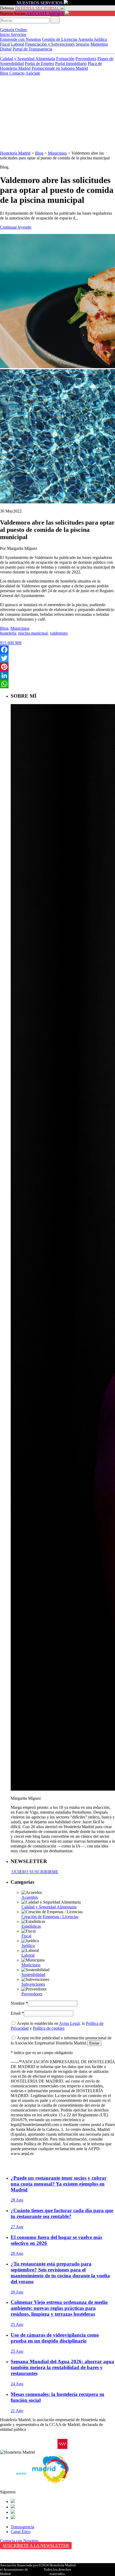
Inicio (5, 34)
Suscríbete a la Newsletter (36, 2546)
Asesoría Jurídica (93, 39)
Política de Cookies (16, 2562)
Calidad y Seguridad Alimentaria (28, 59)
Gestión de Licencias (60, 39)
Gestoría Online (14, 30)
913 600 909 (11, 643)
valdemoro (59, 633)
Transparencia (22, 2527)
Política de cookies (49, 2028)
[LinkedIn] (57, 675)
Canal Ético (21, 2532)
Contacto (17, 73)
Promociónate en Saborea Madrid (60, 68)
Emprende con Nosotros (20, 39)
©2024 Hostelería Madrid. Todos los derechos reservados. (57, 2569)
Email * (17, 2013)
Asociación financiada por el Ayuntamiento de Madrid (19, 2569)
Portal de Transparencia (32, 49)
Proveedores (86, 59)
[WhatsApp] (57, 684)
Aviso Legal (69, 2023)
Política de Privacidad (18, 2556)
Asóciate (33, 73)
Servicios (18, 34)
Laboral (18, 44)
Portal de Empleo (39, 63)
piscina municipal (33, 633)
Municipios (57, 153)
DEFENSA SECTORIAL (37, 8)
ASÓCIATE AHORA (45, 14)
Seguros (83, 44)
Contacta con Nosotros (19, 2541)
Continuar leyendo (16, 227)
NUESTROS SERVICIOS (40, 3)
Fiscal (5, 44)
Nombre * (19, 2003)
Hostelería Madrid (15, 153)
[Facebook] (57, 650)
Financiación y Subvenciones (50, 44)
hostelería (8, 633)
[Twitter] (57, 658)
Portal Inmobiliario (71, 63)
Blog (5, 73)
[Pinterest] (57, 667)
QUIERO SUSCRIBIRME (34, 1872)
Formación (65, 59)
